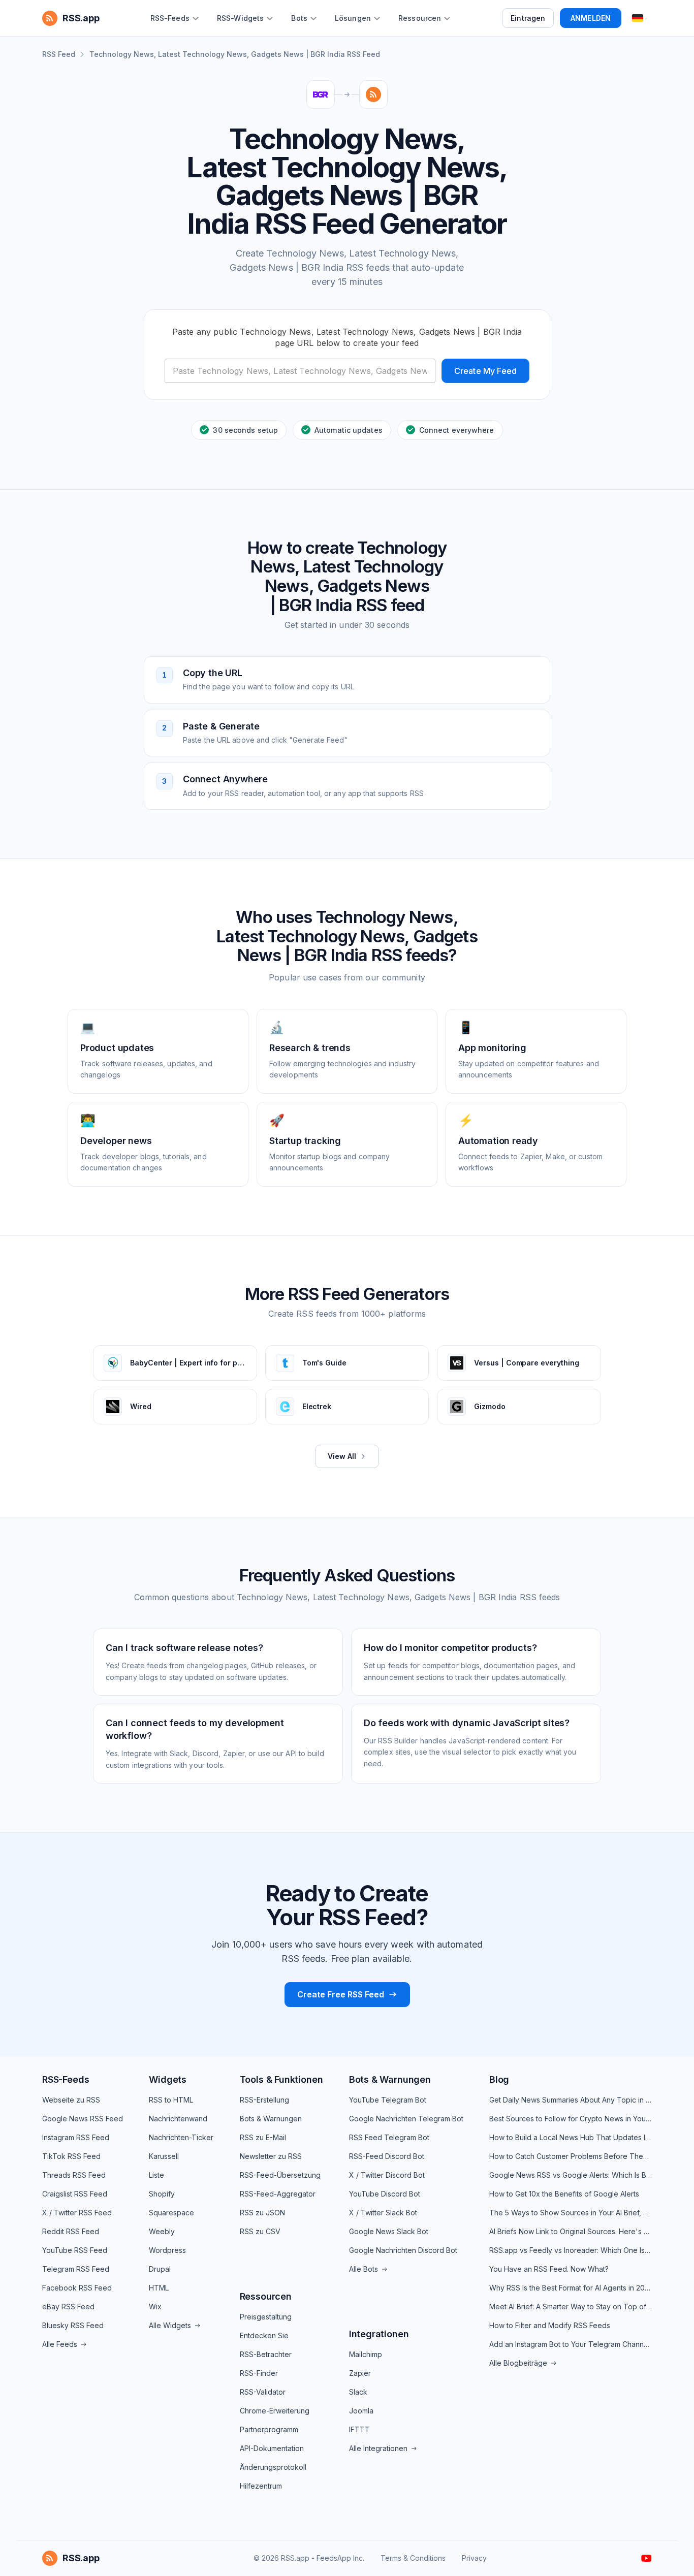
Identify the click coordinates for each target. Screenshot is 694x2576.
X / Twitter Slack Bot (383, 2213)
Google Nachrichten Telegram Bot (406, 2119)
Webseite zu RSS (71, 2100)
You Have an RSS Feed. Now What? (549, 2269)
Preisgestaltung (266, 2317)
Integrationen (379, 2334)
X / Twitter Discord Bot (387, 2175)
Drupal (160, 2269)
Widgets (168, 2079)
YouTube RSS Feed (75, 2250)
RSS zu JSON (262, 2213)
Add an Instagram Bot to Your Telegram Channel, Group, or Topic (571, 2344)
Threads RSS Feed (74, 2175)
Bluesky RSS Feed (73, 2325)
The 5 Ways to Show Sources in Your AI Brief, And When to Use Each (571, 2213)
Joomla (361, 2411)
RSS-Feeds (66, 2079)
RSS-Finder (259, 2373)
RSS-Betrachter (266, 2354)
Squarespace (171, 2213)
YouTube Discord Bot (385, 2194)
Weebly (162, 2231)
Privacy (474, 2558)
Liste (156, 2175)
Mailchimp (366, 2354)
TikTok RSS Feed (71, 2156)
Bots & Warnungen (271, 2119)
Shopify (162, 2194)
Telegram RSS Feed (76, 2269)
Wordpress (167, 2250)
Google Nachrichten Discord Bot (403, 2250)
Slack (358, 2392)
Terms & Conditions (413, 2558)
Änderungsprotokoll (273, 2467)
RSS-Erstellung (264, 2100)
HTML (159, 2288)
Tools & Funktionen (281, 2079)
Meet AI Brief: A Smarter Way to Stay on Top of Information (571, 2307)
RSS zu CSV (260, 2231)
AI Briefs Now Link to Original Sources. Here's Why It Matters (571, 2231)
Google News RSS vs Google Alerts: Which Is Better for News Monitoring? (571, 2175)
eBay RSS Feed (68, 2307)
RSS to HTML (171, 2100)
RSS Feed (59, 54)
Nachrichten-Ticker (181, 2137)
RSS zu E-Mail (263, 2137)
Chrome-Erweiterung (275, 2411)
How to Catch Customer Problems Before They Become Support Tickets (571, 2156)
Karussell (164, 2156)
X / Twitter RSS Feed (77, 2213)
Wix (155, 2307)
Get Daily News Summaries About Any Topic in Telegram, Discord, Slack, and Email (571, 2100)
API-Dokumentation (272, 2448)
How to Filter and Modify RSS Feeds (550, 2325)
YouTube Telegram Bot (388, 2100)
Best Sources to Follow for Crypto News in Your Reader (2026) (571, 2119)
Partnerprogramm (269, 2429)
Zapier (360, 2373)
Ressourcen (266, 2296)
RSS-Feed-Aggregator (278, 2194)
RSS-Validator (263, 2392)
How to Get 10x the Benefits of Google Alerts (564, 2194)
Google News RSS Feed (83, 2119)
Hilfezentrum (261, 2486)
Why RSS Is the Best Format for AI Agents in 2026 (571, 2288)
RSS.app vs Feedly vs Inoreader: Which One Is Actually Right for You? (571, 2250)
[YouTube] (646, 2558)
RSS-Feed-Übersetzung (280, 2175)
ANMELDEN (591, 18)
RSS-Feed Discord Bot (387, 2156)
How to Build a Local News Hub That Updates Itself (571, 2137)
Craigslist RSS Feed (75, 2194)
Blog (499, 2079)
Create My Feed (485, 371)
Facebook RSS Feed (77, 2288)
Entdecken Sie (264, 2335)
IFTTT (359, 2429)
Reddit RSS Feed (71, 2231)
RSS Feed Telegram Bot (389, 2137)
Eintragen (528, 18)
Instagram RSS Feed (76, 2137)
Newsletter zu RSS (271, 2156)
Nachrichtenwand (178, 2119)
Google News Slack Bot (389, 2231)
